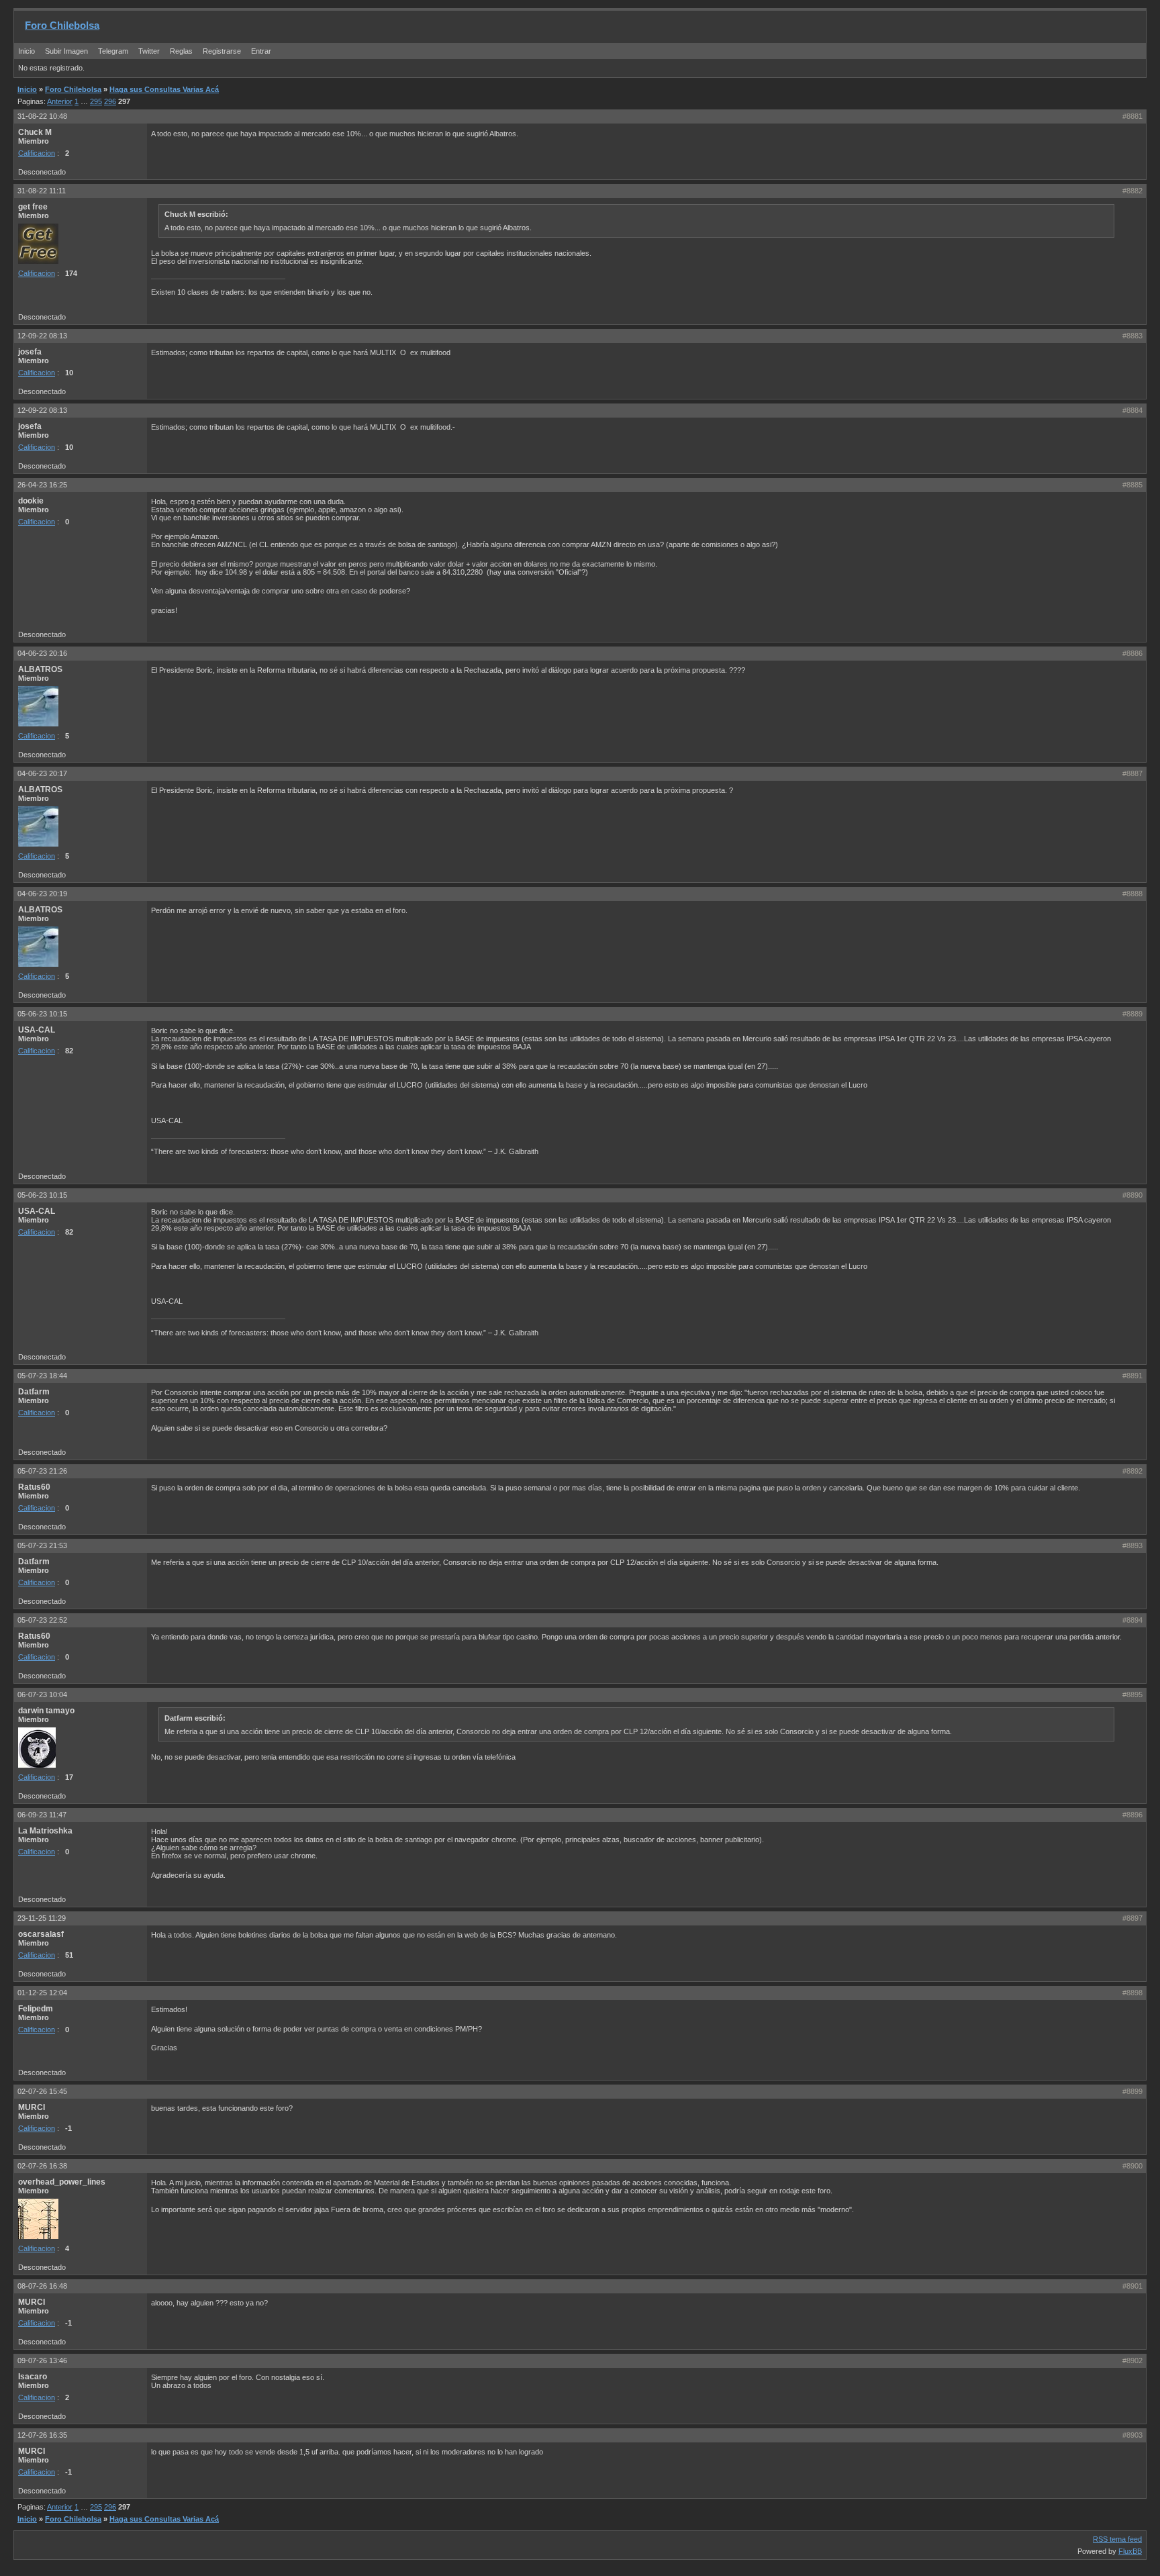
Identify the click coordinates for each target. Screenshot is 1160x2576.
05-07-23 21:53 (42, 1545)
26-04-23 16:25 (42, 485)
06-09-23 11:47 (42, 1815)
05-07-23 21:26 (42, 1471)
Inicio (27, 51)
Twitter (150, 51)
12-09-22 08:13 (42, 336)
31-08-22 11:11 (42, 191)
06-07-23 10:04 (42, 1695)
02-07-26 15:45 (42, 2091)
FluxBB (1130, 2551)
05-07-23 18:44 (42, 1376)
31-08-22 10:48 (42, 116)
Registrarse (222, 51)
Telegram (113, 51)
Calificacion (37, 153)
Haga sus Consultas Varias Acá (164, 89)
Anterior (60, 101)
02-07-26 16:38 (42, 2166)
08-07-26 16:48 (42, 2286)
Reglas (181, 51)
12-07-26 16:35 (42, 2435)
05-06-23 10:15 (42, 1014)
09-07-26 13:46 (42, 2360)
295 (96, 101)
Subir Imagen (66, 51)
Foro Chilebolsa (62, 25)
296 (110, 101)
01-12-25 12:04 (42, 1993)
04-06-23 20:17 (42, 773)
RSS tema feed (1117, 2539)
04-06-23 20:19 (42, 894)
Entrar (261, 51)
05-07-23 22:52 (42, 1620)
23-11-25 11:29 (42, 1918)
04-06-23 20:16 (42, 653)
